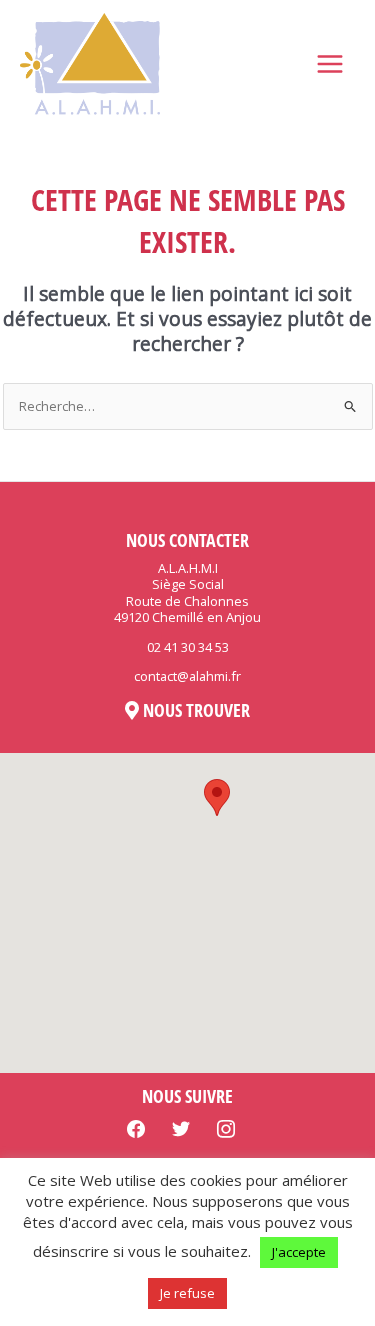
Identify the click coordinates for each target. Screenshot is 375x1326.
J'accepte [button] (299, 1252)
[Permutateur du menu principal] (330, 64)
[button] (217, 797)
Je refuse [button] (187, 1293)
